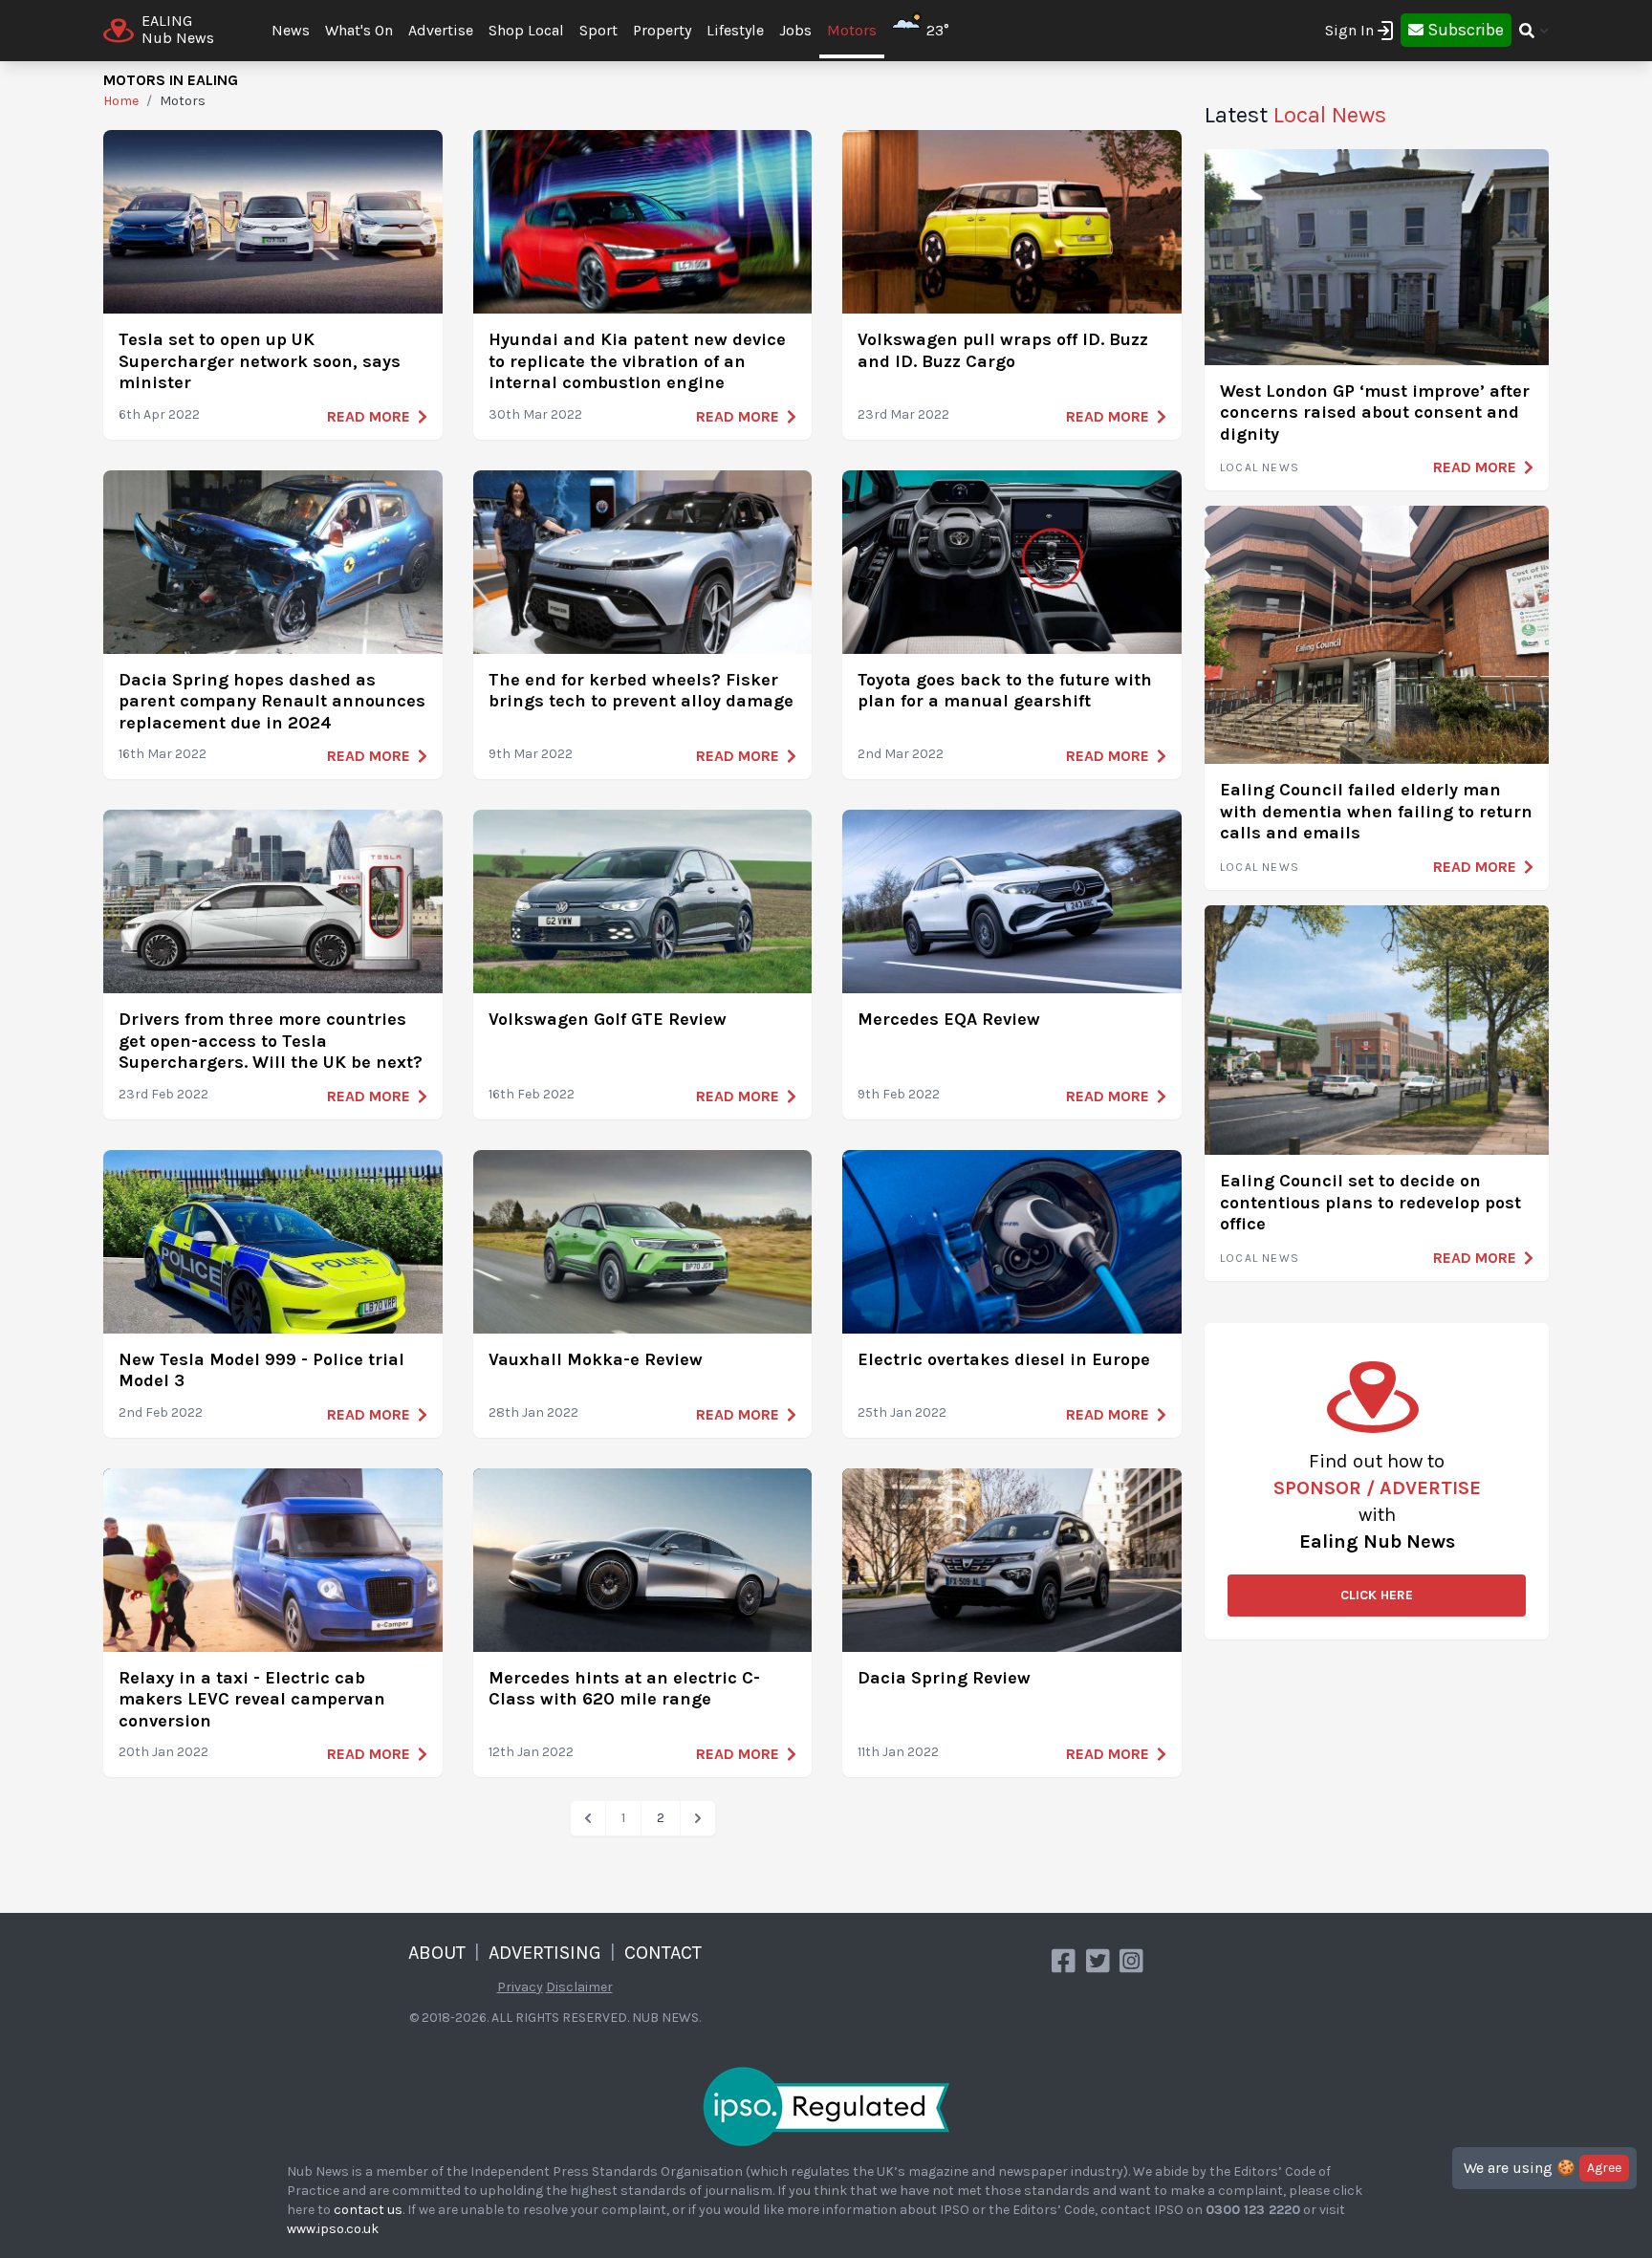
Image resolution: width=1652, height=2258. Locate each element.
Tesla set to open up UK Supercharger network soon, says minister (260, 361)
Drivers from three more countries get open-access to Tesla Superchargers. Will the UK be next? (271, 1041)
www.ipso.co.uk (333, 2229)
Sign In (1349, 30)
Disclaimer (579, 1987)
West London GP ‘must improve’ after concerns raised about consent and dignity (1375, 413)
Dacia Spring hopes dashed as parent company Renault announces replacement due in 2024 (272, 701)
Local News (1260, 467)
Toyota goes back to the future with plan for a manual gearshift (1005, 691)
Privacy (520, 1987)
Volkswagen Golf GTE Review (608, 1019)
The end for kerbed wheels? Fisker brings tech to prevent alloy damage (641, 691)
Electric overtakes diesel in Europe (1004, 1359)
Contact (663, 1953)
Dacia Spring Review (944, 1678)
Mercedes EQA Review (949, 1019)
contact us (368, 2210)
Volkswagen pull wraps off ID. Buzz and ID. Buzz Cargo (1003, 350)
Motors (852, 30)
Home (121, 101)
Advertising (545, 1953)
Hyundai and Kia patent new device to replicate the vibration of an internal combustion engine (637, 361)
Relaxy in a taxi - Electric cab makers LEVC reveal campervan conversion (252, 1699)
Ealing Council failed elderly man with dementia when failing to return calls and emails (1376, 811)
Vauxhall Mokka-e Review (596, 1359)
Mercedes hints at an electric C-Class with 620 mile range (624, 1689)
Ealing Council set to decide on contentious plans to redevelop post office (1370, 1202)
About (437, 1953)
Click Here (1377, 1595)
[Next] (698, 1818)
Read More (369, 416)
